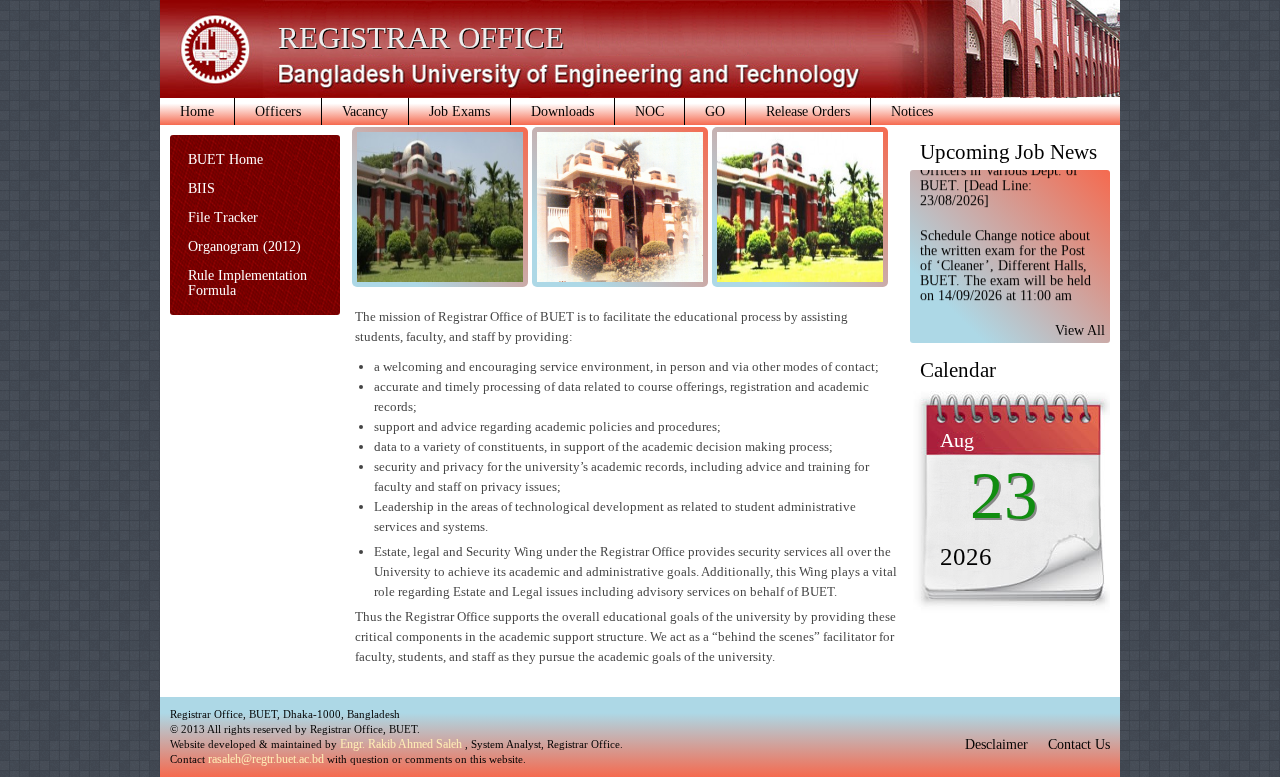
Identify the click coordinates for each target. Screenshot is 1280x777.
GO (715, 111)
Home (197, 111)
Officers (278, 111)
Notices (912, 111)
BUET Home (225, 159)
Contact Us (1079, 744)
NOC (649, 111)
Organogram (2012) (244, 246)
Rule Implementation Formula (247, 283)
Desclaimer (996, 744)
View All (1080, 330)
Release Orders (808, 111)
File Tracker (223, 217)
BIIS (201, 188)
